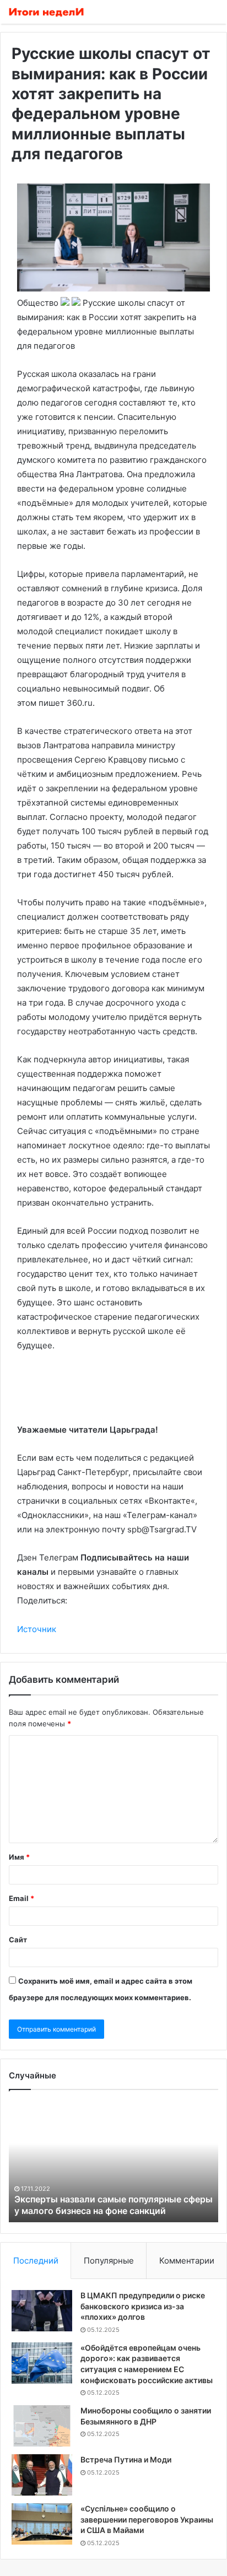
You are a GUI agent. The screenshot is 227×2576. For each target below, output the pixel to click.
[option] (113, 2162)
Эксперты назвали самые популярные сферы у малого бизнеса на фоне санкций (113, 2205)
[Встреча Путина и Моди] (42, 2475)
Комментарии (187, 2261)
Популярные (109, 2261)
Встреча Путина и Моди (126, 2459)
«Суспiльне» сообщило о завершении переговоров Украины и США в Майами (147, 2519)
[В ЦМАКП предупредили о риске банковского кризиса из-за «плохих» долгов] (42, 2311)
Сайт (18, 1940)
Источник (37, 1629)
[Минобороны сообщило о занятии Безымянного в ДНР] (42, 2426)
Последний (36, 2261)
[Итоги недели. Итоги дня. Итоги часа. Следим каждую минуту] (47, 12)
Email (21, 1898)
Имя (19, 1857)
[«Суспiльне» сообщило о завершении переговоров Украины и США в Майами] (42, 2524)
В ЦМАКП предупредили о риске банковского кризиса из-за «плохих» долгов (143, 2306)
